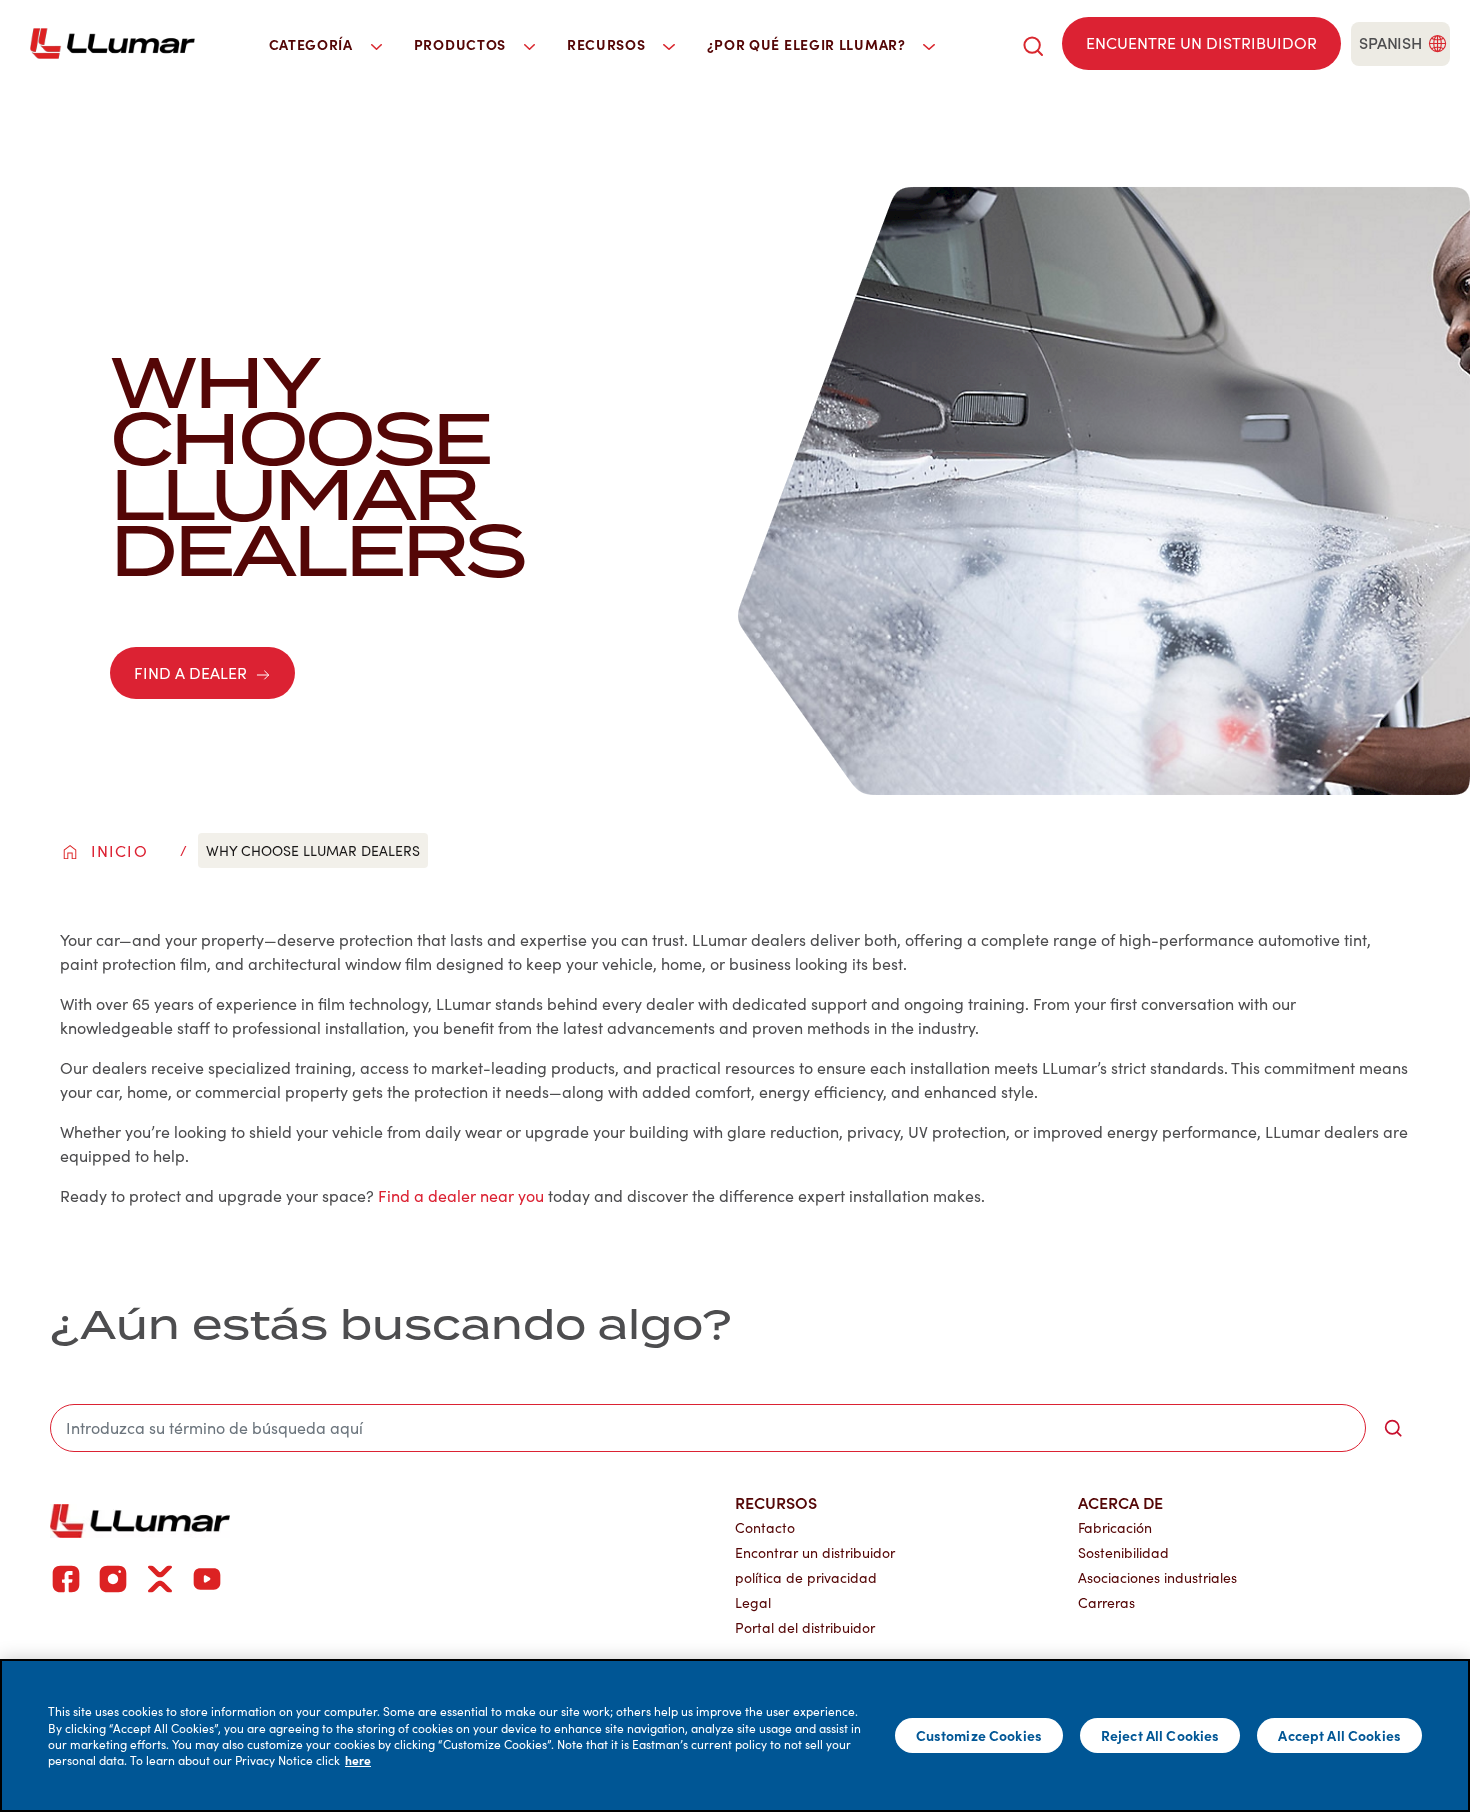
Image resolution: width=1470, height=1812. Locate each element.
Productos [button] (462, 44)
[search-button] (1393, 1428)
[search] (1033, 43)
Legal (753, 1602)
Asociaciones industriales (1157, 1577)
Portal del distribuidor (805, 1627)
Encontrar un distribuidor (815, 1552)
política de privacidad (806, 1577)
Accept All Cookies (1339, 1735)
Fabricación (1115, 1527)
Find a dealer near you (461, 1195)
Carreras (1106, 1602)
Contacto (765, 1527)
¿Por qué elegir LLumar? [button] (808, 44)
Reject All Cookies (1160, 1735)
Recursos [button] (608, 44)
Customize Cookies (979, 1735)
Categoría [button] (313, 44)
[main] (735, 1735)
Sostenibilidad (1123, 1552)
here (358, 1760)
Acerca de (1120, 1502)
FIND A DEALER (190, 672)
